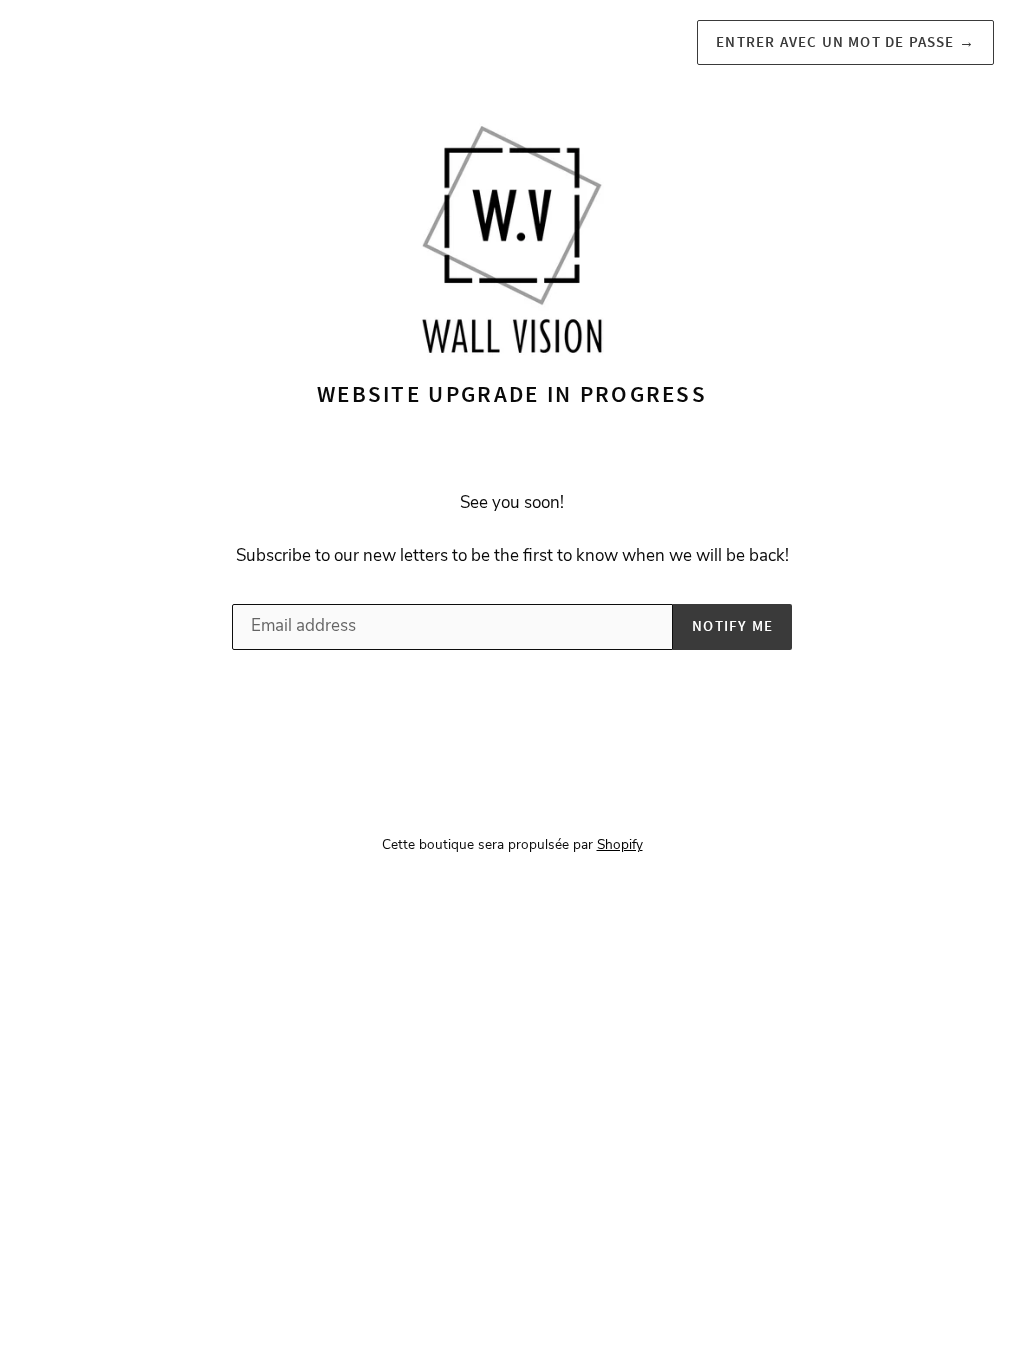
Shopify (620, 844)
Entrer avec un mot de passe (845, 41)
